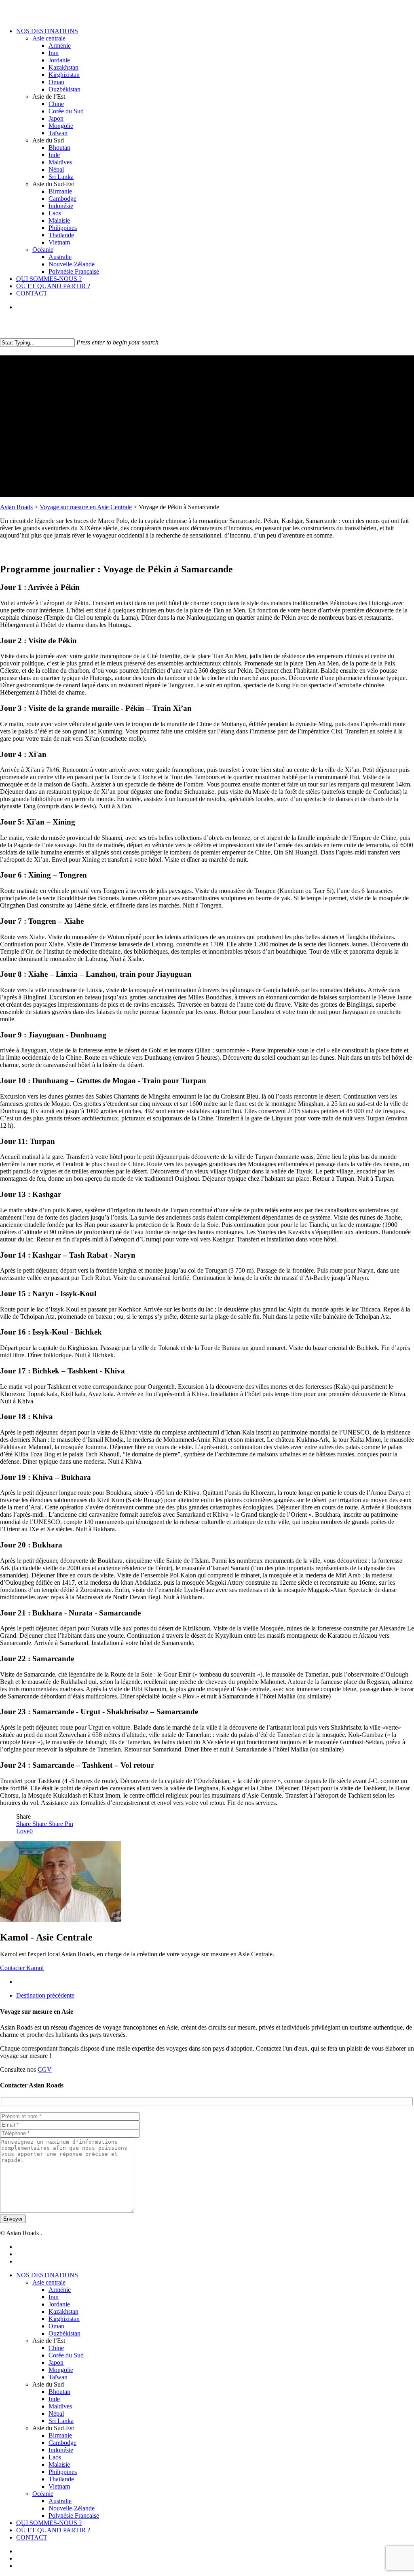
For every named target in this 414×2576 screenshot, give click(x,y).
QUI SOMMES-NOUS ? (49, 2523)
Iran (54, 2297)
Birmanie (60, 2435)
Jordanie (59, 2304)
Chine (56, 2348)
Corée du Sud (66, 2355)
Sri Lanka (61, 2421)
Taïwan (58, 2377)
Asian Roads (16, 507)
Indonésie (61, 2450)
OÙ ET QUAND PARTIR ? (53, 2530)
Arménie (60, 2290)
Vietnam (59, 2486)
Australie (60, 2501)
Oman (56, 2326)
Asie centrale (49, 2282)
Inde (54, 2399)
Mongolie (61, 2370)
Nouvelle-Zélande (72, 2508)
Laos (55, 2457)
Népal (56, 2413)
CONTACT (32, 2537)
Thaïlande (61, 2479)
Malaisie (59, 2464)
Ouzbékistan (64, 2333)
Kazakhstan (63, 2311)
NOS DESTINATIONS (47, 2275)
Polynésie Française (74, 2515)
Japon (56, 2362)
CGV (45, 2069)
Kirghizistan (64, 2319)
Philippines (63, 2472)
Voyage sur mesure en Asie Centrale (86, 507)
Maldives (60, 2406)
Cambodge (62, 2443)
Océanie (43, 2494)
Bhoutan (59, 2392)
